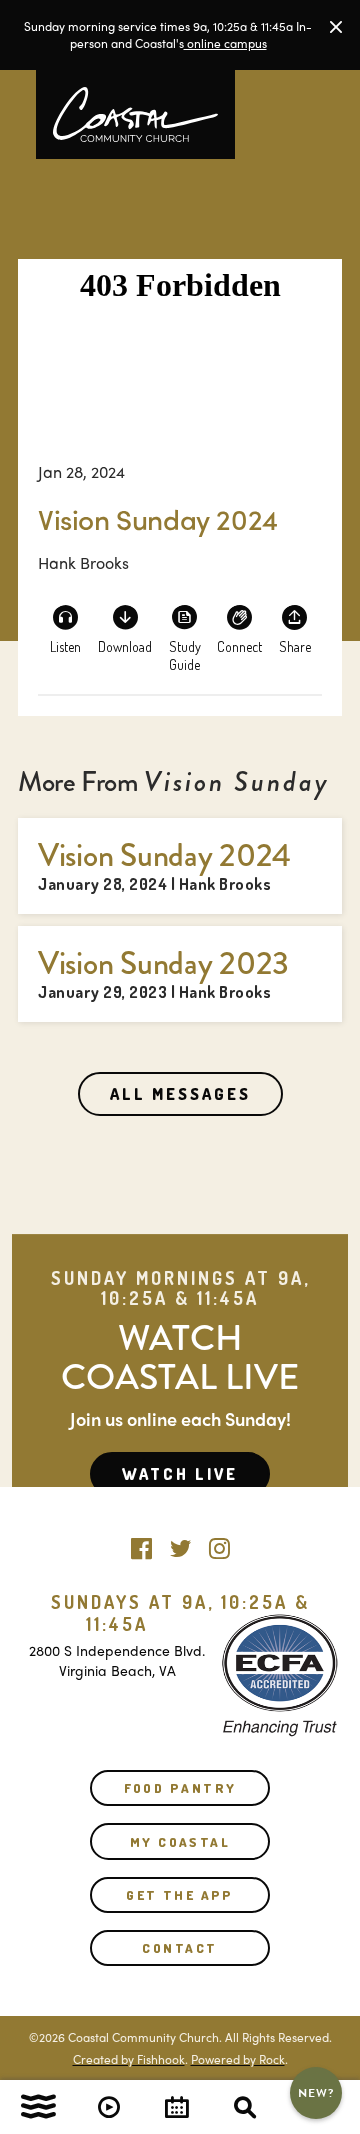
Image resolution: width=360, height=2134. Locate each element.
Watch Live (180, 1474)
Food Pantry (180, 1788)
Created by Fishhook (129, 2059)
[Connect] (240, 628)
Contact (179, 1948)
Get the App (180, 1895)
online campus (225, 43)
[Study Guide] (185, 628)
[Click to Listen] (66, 628)
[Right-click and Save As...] (125, 628)
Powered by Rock (238, 2059)
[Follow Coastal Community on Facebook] (141, 1544)
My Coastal (180, 1842)
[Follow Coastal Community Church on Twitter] (180, 1544)
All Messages (180, 1094)
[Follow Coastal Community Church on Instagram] (219, 1544)
